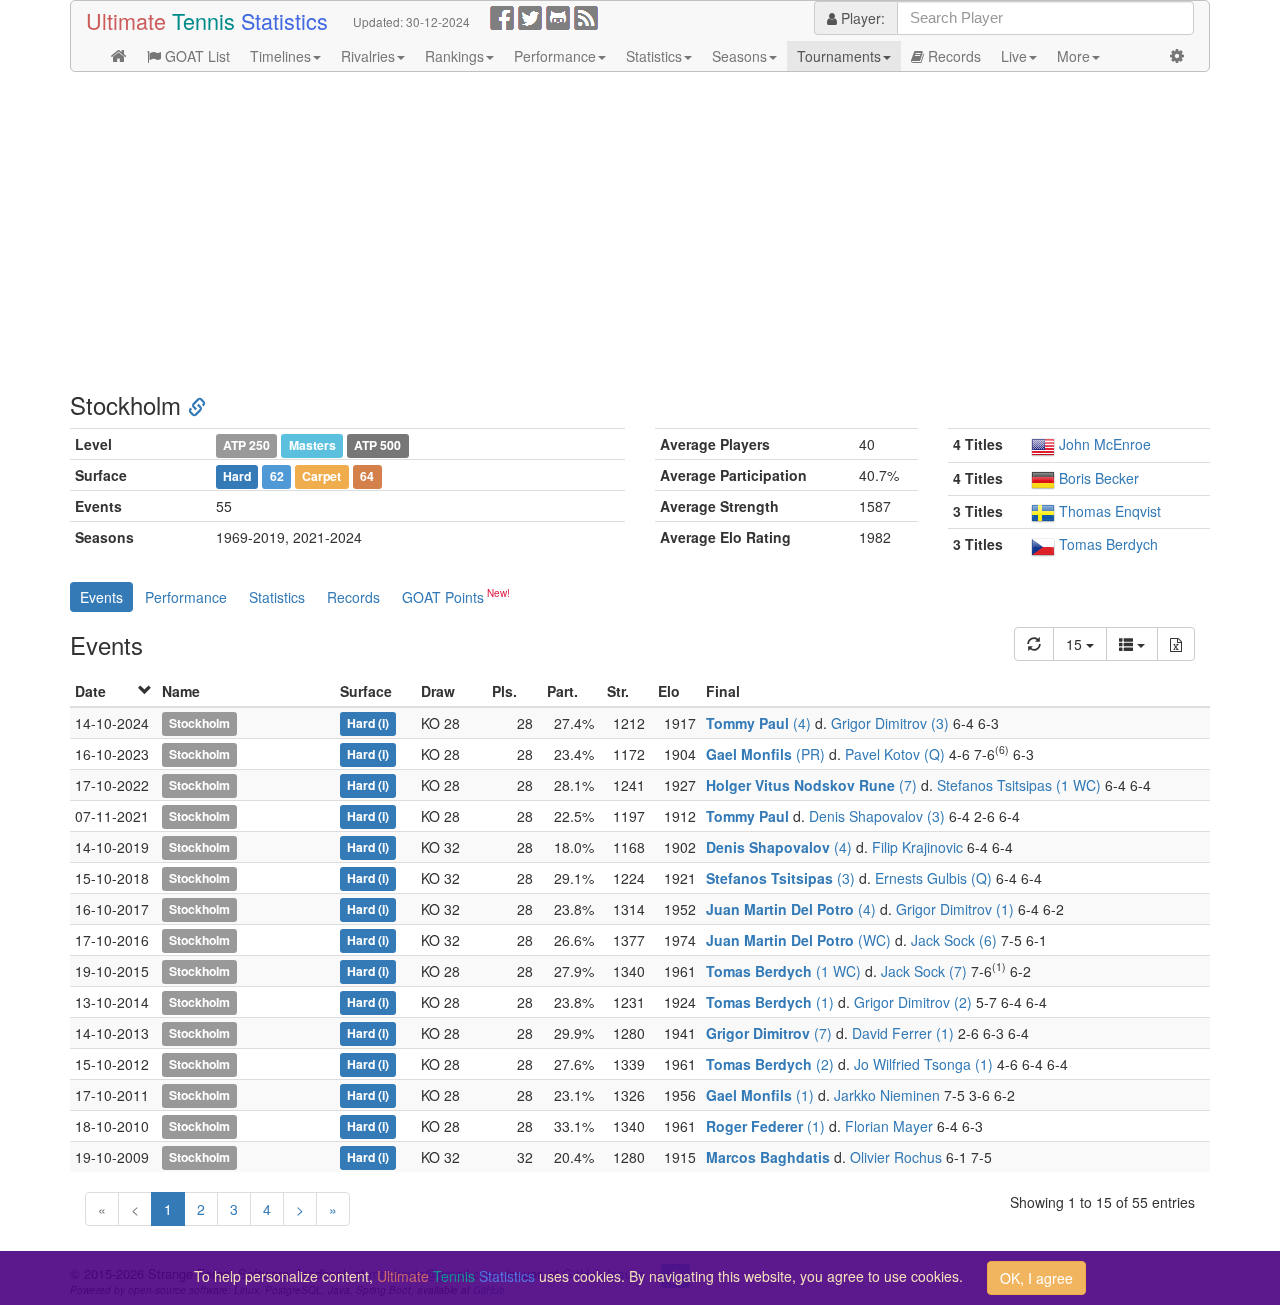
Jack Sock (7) (924, 971)
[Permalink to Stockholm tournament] (197, 404)
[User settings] (1177, 56)
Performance (555, 56)
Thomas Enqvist (1110, 511)
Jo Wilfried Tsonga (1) (923, 1064)
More (1073, 56)
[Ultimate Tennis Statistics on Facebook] (502, 16)
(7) (811, 785)
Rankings (454, 56)
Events (101, 597)
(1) (770, 1002)
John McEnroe (1105, 444)
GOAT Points (443, 597)
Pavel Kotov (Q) (895, 754)
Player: (861, 18)
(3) (780, 878)
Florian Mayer (889, 1126)
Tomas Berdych (1108, 544)
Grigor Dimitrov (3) (890, 723)
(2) (770, 1064)
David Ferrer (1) (903, 1033)
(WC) (798, 940)
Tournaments (839, 56)
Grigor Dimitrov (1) (955, 909)
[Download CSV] (1176, 644)
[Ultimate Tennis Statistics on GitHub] (558, 16)
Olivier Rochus (896, 1157)
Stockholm (199, 724)
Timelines (280, 56)
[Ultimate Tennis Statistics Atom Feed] (586, 16)
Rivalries (368, 56)
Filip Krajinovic (917, 847)
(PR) (765, 754)
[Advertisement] (640, 232)
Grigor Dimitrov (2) (913, 1002)
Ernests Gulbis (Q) (933, 878)
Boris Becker (1099, 478)
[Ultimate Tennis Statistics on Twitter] (530, 16)
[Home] (119, 56)
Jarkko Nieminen (887, 1095)
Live (1014, 56)
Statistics (654, 56)
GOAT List (195, 56)
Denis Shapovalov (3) (877, 816)
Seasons (739, 56)
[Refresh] (1034, 644)
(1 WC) (783, 971)
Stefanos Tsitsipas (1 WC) (1019, 785)
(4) (758, 723)
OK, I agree (1036, 1278)
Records (952, 56)
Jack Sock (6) (954, 940)
